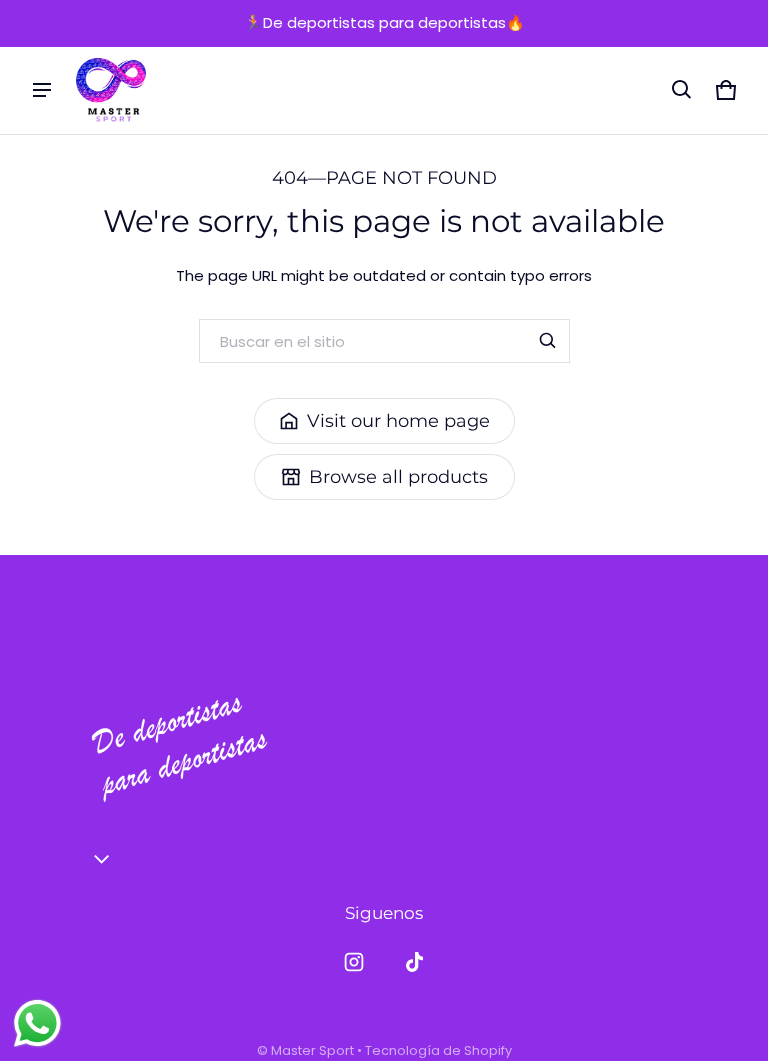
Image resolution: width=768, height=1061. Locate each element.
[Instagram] (354, 962)
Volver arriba (139, 573)
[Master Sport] (111, 91)
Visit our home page (398, 421)
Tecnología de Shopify (438, 1050)
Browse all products (398, 477)
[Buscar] (548, 341)
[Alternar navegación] (42, 90)
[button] (682, 90)
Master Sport (312, 1050)
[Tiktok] (414, 962)
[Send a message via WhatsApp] (37, 1023)
